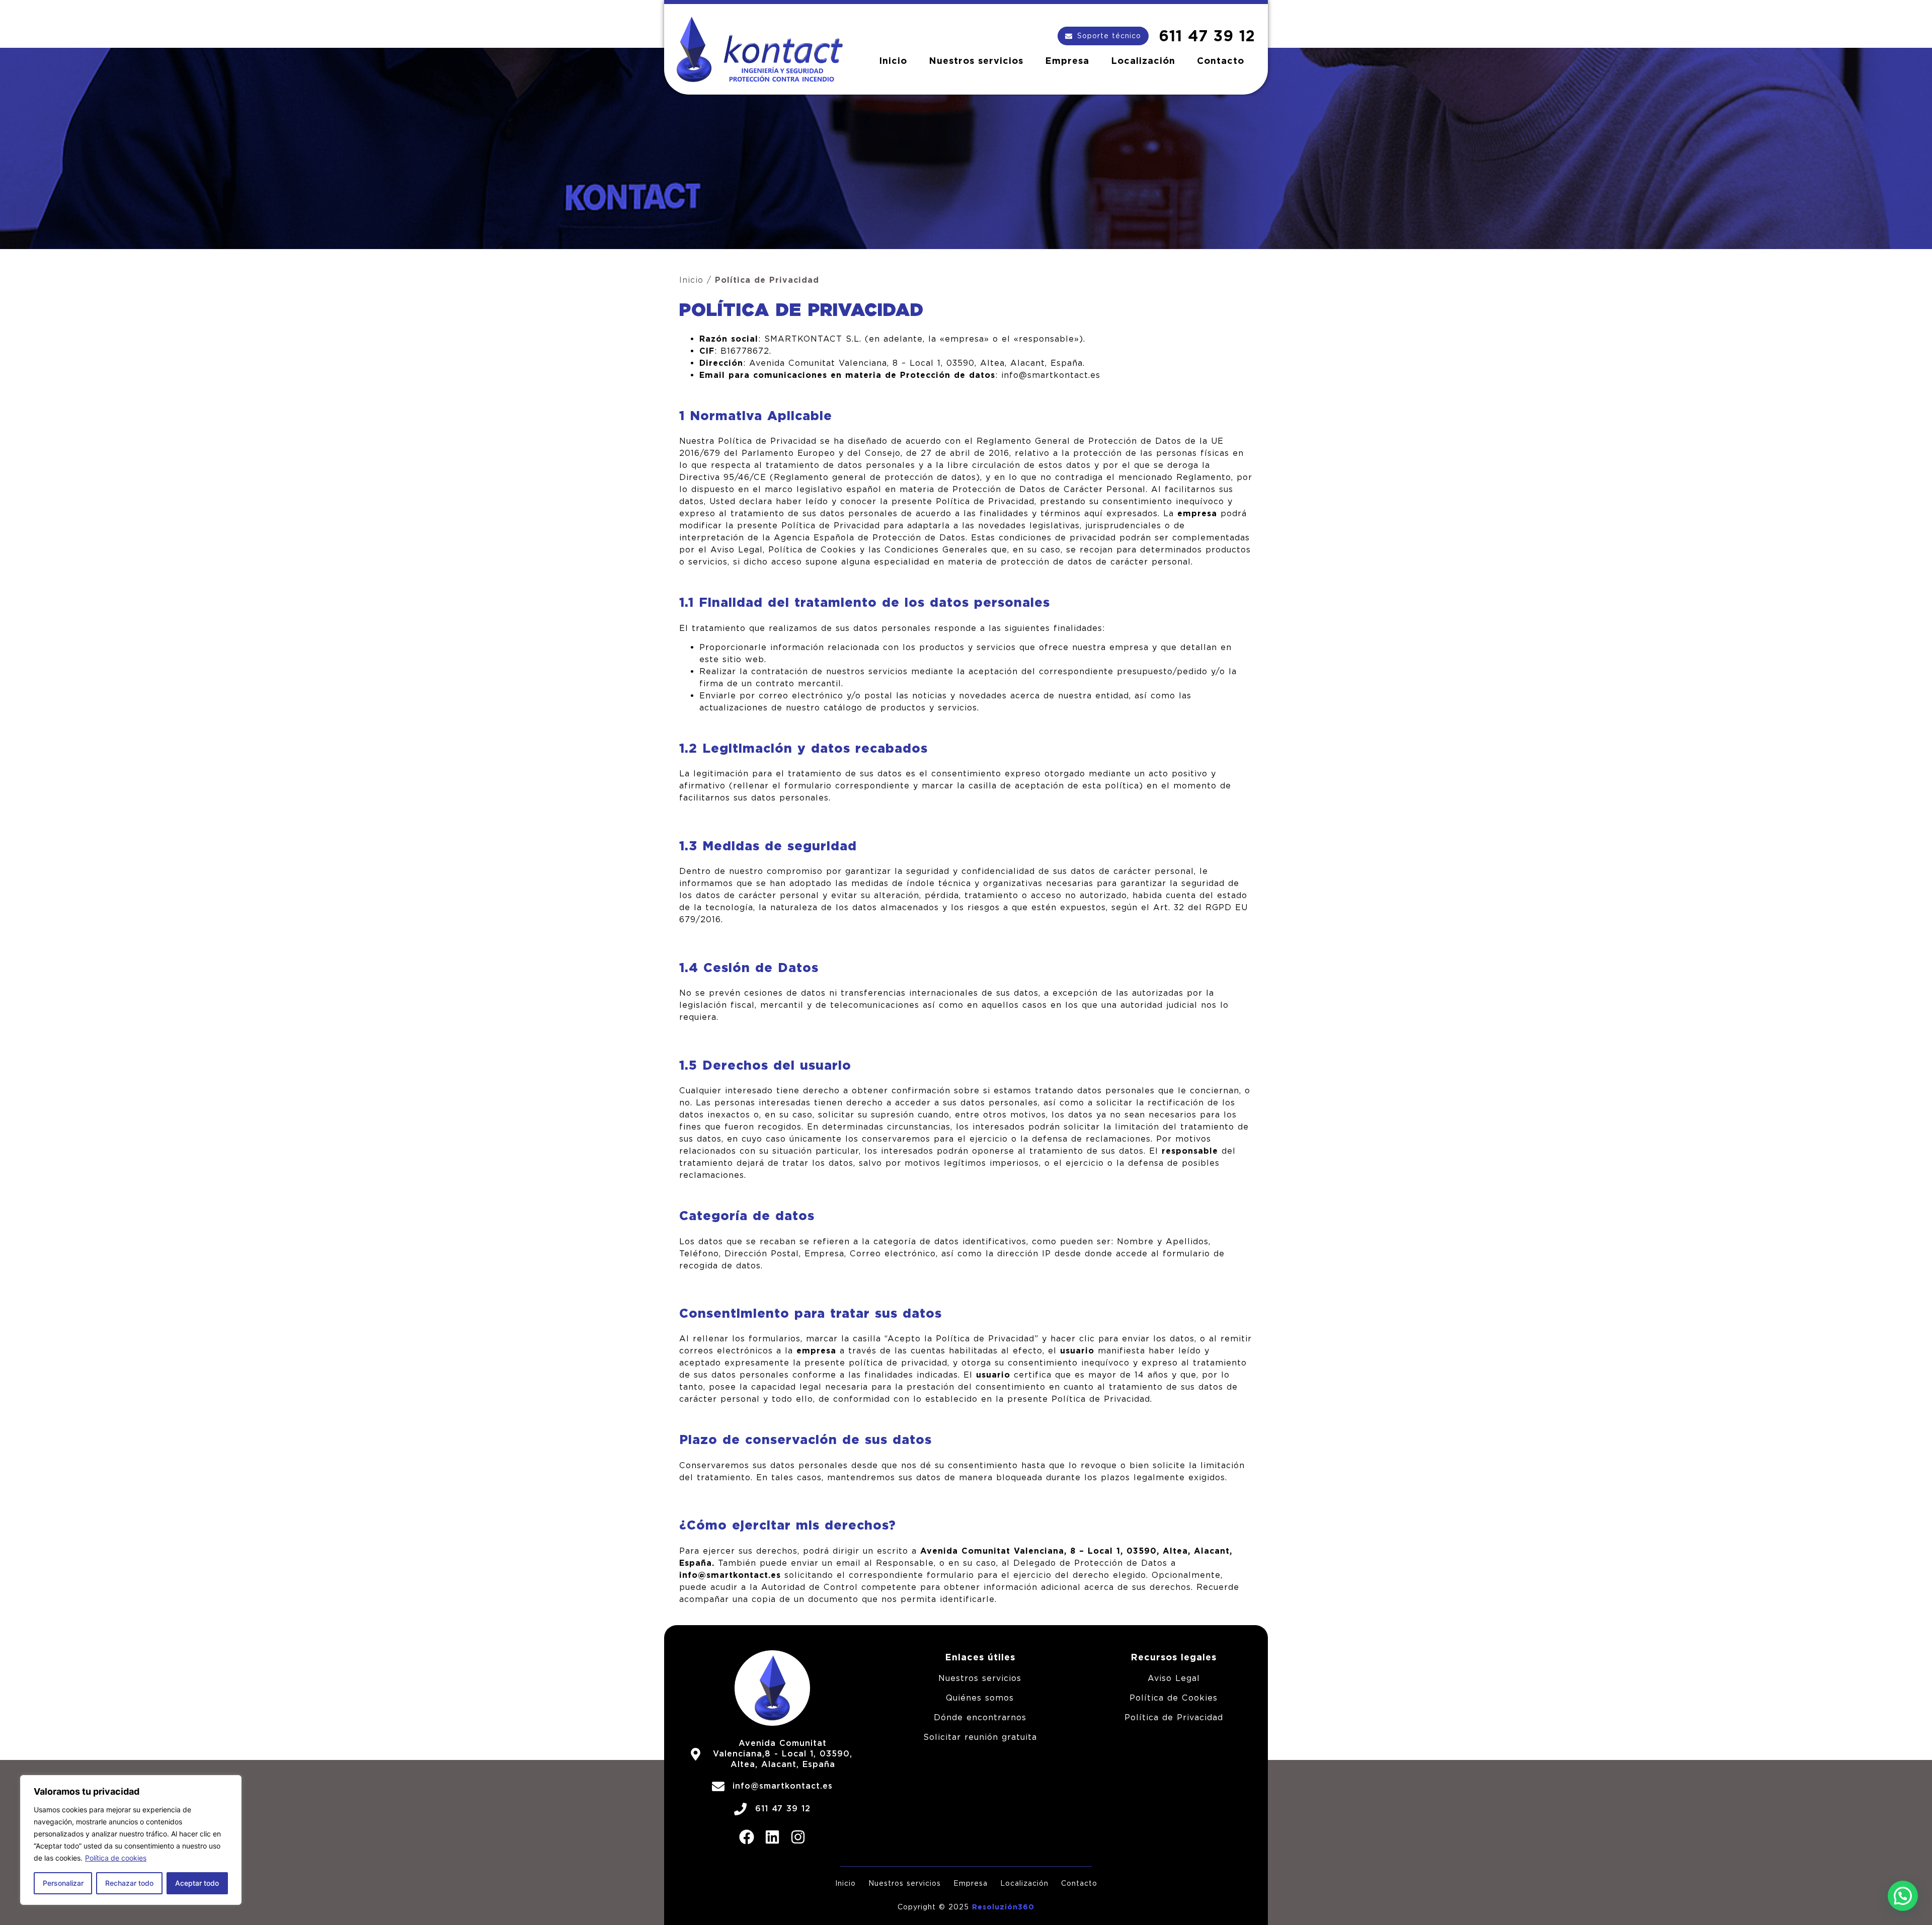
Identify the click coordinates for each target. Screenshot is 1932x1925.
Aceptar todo (197, 1883)
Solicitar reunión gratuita (980, 1737)
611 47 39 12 (1207, 36)
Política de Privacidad (1174, 1717)
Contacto (1221, 61)
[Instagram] (798, 1837)
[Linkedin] (772, 1837)
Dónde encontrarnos (980, 1717)
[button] (1903, 1896)
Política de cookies (116, 1858)
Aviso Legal (1174, 1678)
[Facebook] (747, 1837)
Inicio (893, 61)
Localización (1143, 61)
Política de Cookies (1174, 1698)
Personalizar (63, 1883)
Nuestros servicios (976, 61)
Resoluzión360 (1003, 1907)
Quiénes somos (980, 1698)
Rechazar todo (129, 1883)
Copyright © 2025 (935, 1907)
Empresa (1067, 61)
